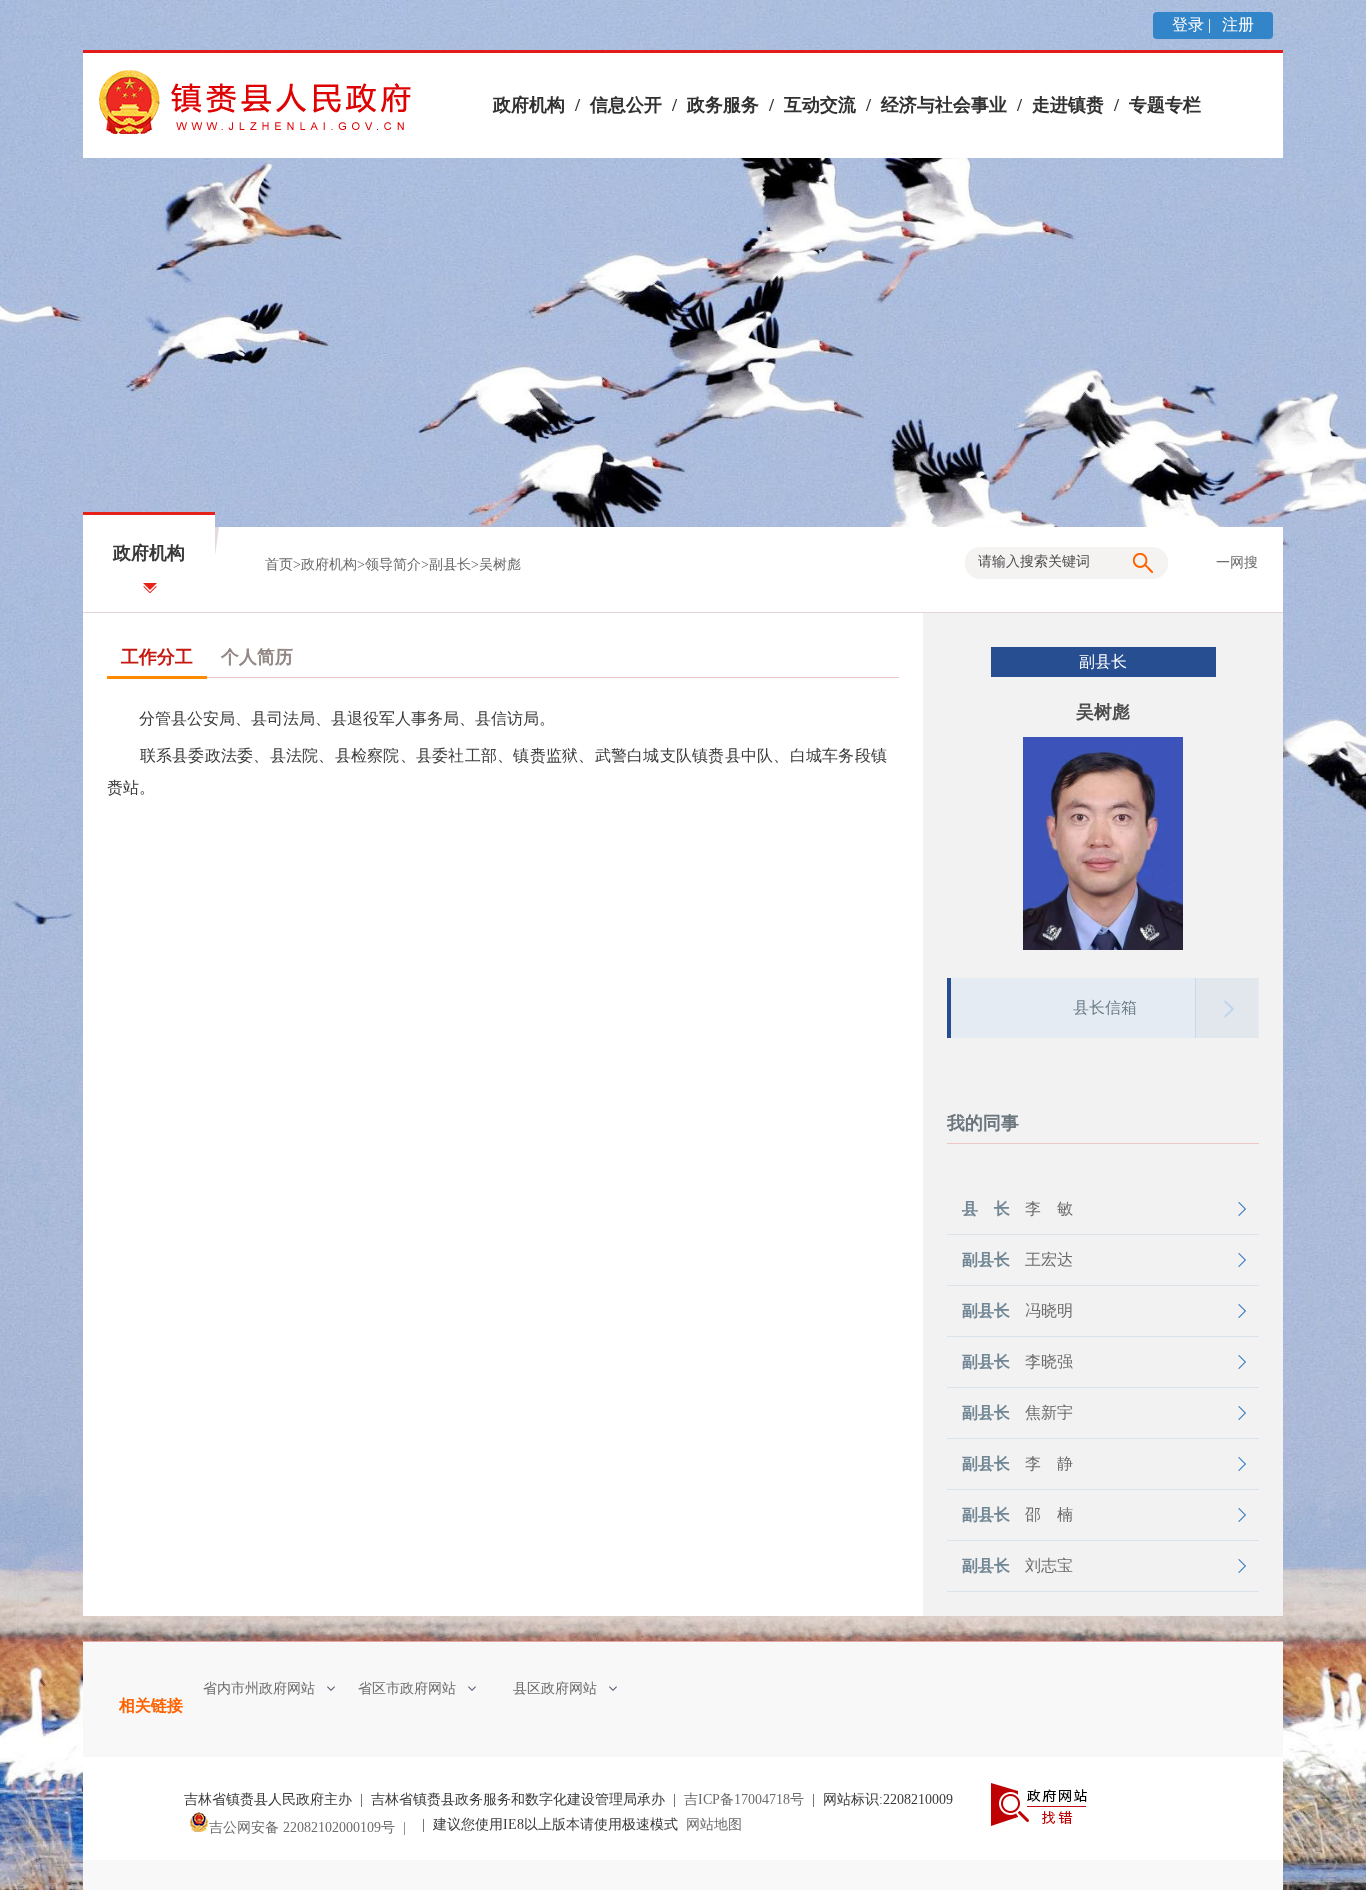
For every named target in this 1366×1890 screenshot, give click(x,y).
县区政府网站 (555, 1688)
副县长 (450, 564)
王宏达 (1017, 1259)
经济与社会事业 (944, 105)
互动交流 (820, 105)
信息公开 (626, 105)
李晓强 (1017, 1361)
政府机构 (529, 105)
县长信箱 (1105, 1007)
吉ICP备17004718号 (744, 1799)
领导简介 (393, 564)
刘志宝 (1017, 1565)
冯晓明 (1017, 1310)
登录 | (1193, 24)
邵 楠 (1017, 1514)
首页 (279, 564)
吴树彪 (500, 564)
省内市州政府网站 (259, 1688)
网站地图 (714, 1824)
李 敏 (1017, 1208)
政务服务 (723, 105)
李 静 (1017, 1463)
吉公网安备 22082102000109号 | (311, 1827)
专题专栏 (1165, 105)
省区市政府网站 (407, 1688)
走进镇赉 (1068, 105)
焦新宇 (1017, 1412)
